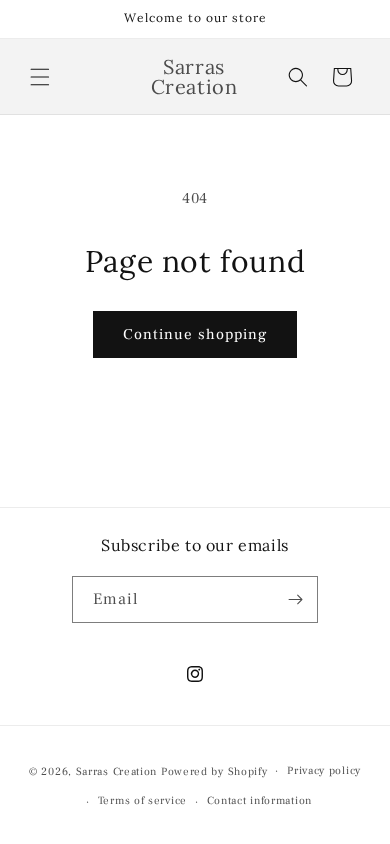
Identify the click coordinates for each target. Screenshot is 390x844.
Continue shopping (195, 334)
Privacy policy (324, 770)
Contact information (259, 800)
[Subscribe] (295, 599)
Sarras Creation (118, 770)
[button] (40, 77)
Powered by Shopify (214, 770)
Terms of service (142, 800)
